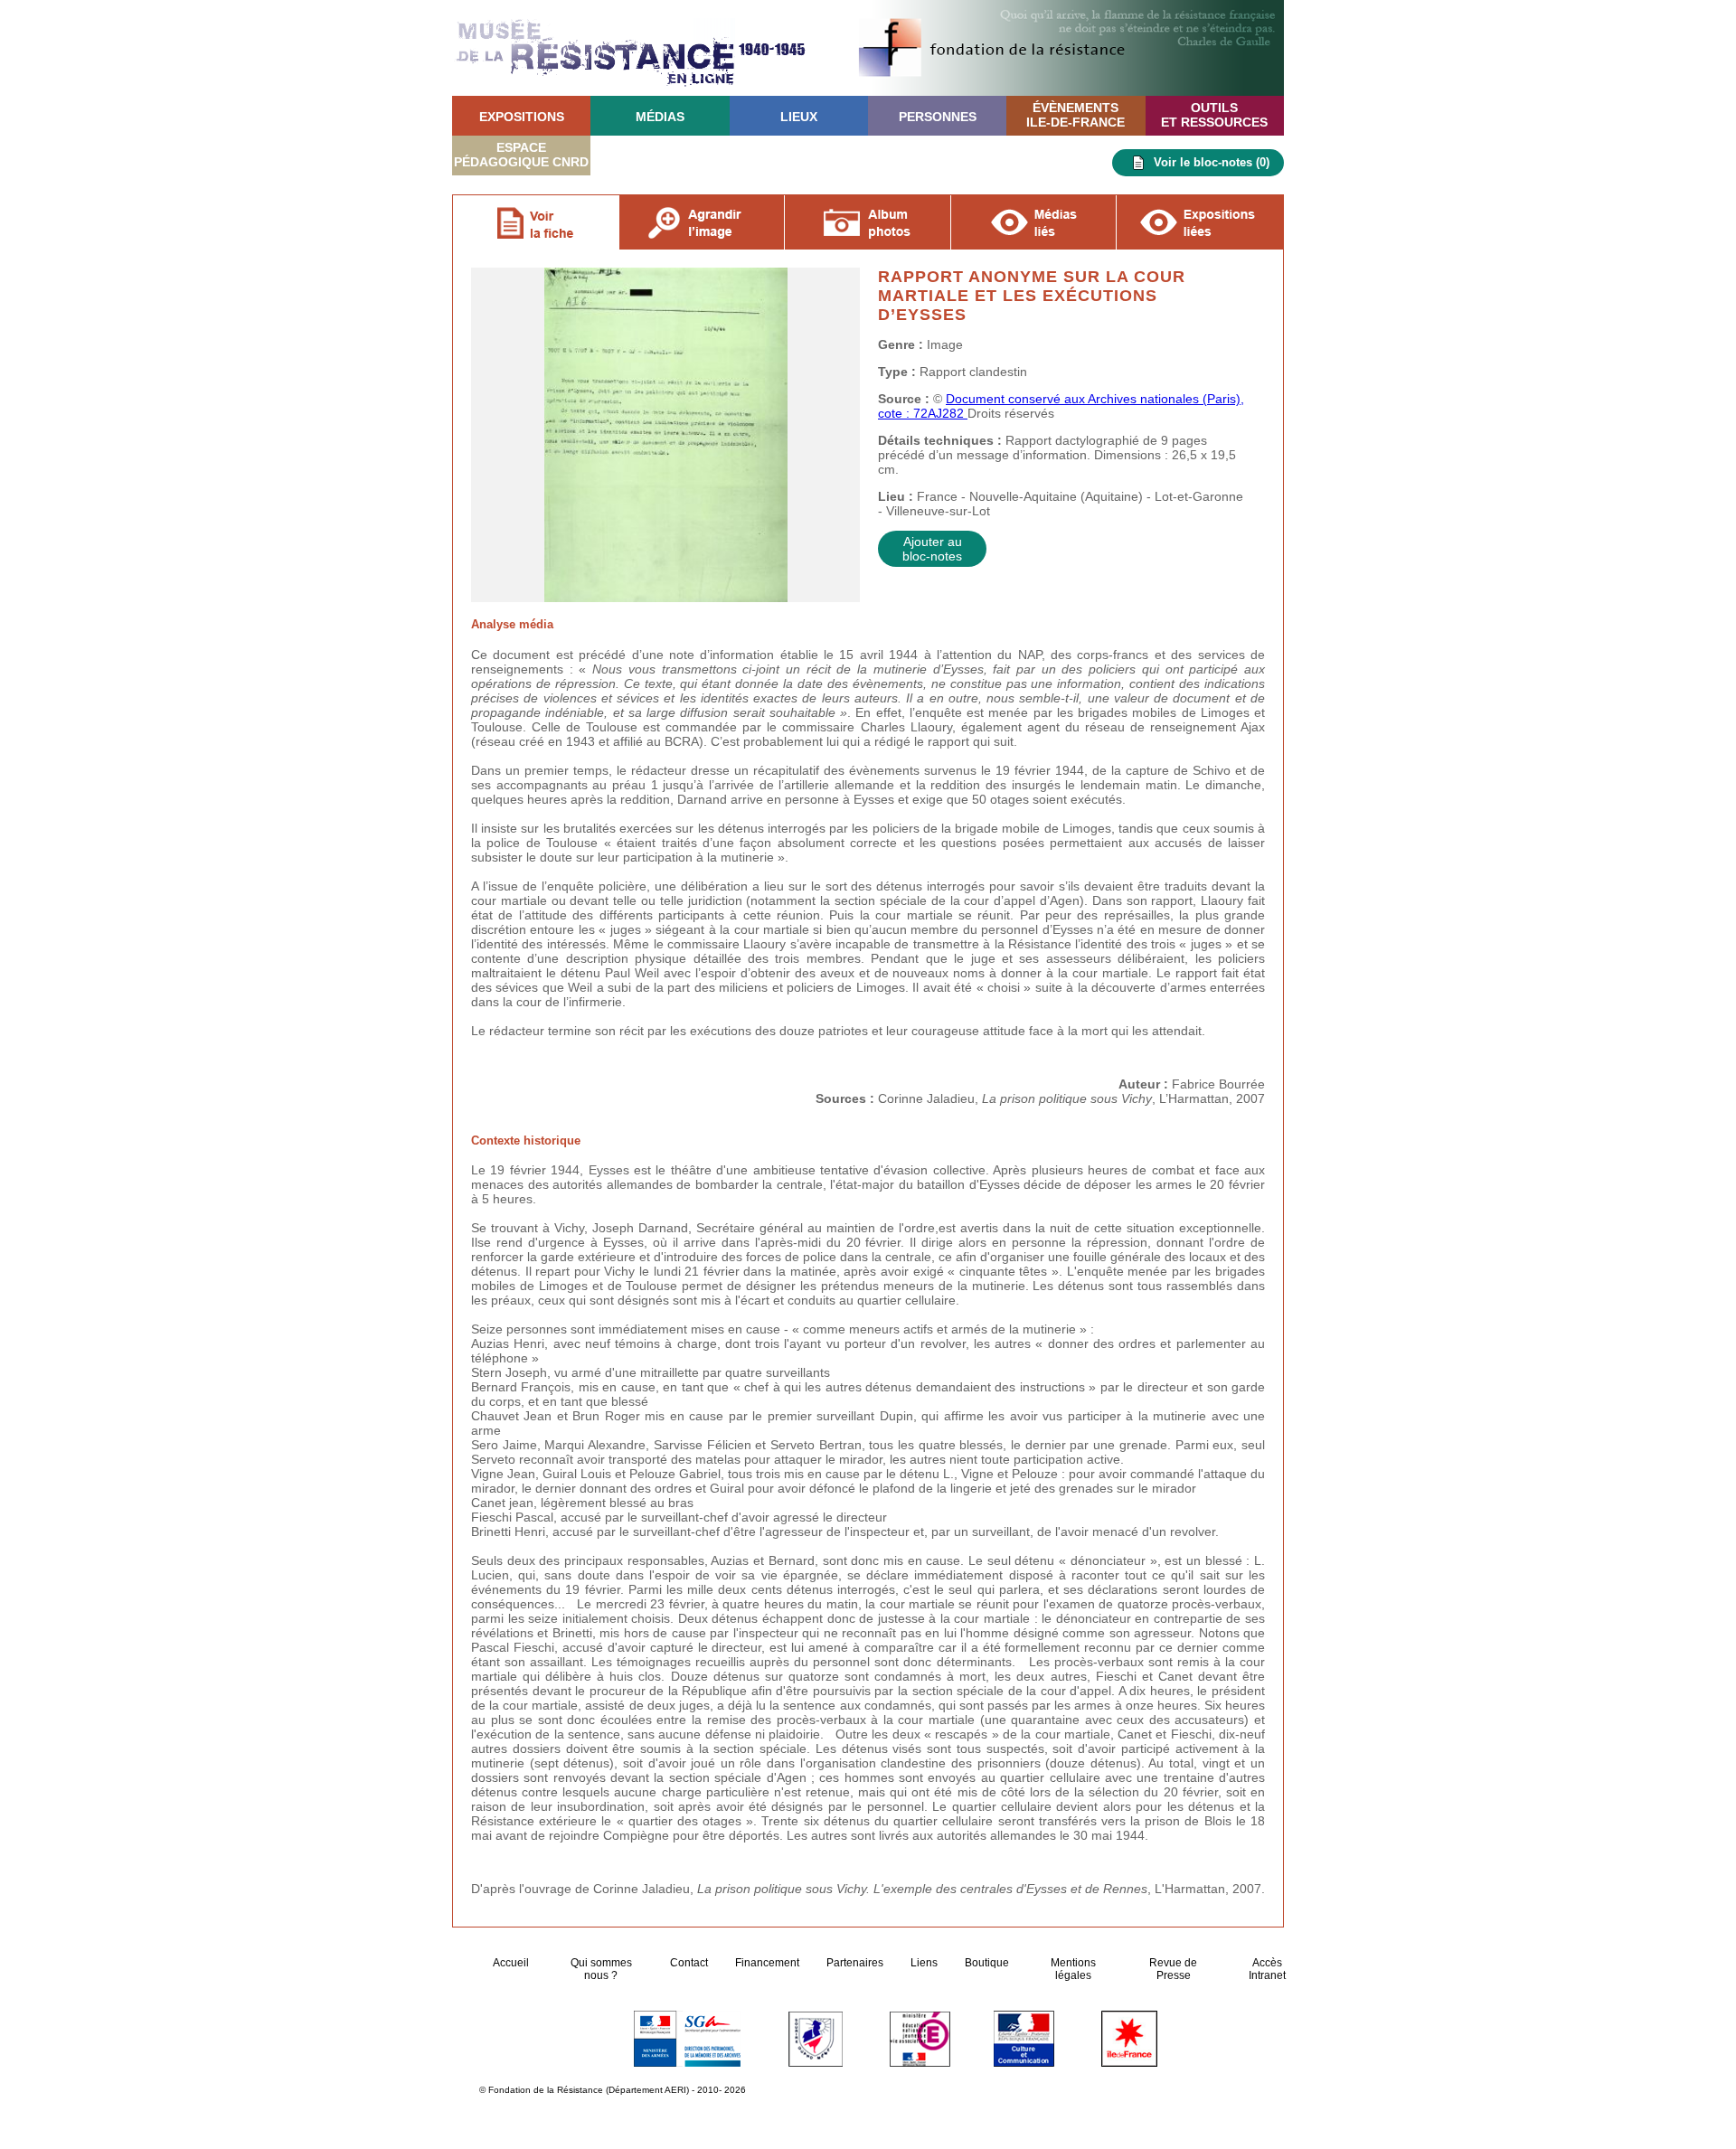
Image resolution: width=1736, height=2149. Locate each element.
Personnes (938, 117)
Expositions (522, 117)
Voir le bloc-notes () (1212, 162)
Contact (689, 1963)
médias (660, 117)
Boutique (987, 1963)
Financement (767, 1963)
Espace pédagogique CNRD (521, 155)
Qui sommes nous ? (601, 1969)
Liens (924, 1963)
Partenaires (855, 1963)
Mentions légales (1073, 1969)
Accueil (512, 1963)
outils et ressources (1214, 115)
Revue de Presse (1173, 1969)
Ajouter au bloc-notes (932, 549)
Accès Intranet (1267, 1969)
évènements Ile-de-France (1076, 115)
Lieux (799, 117)
